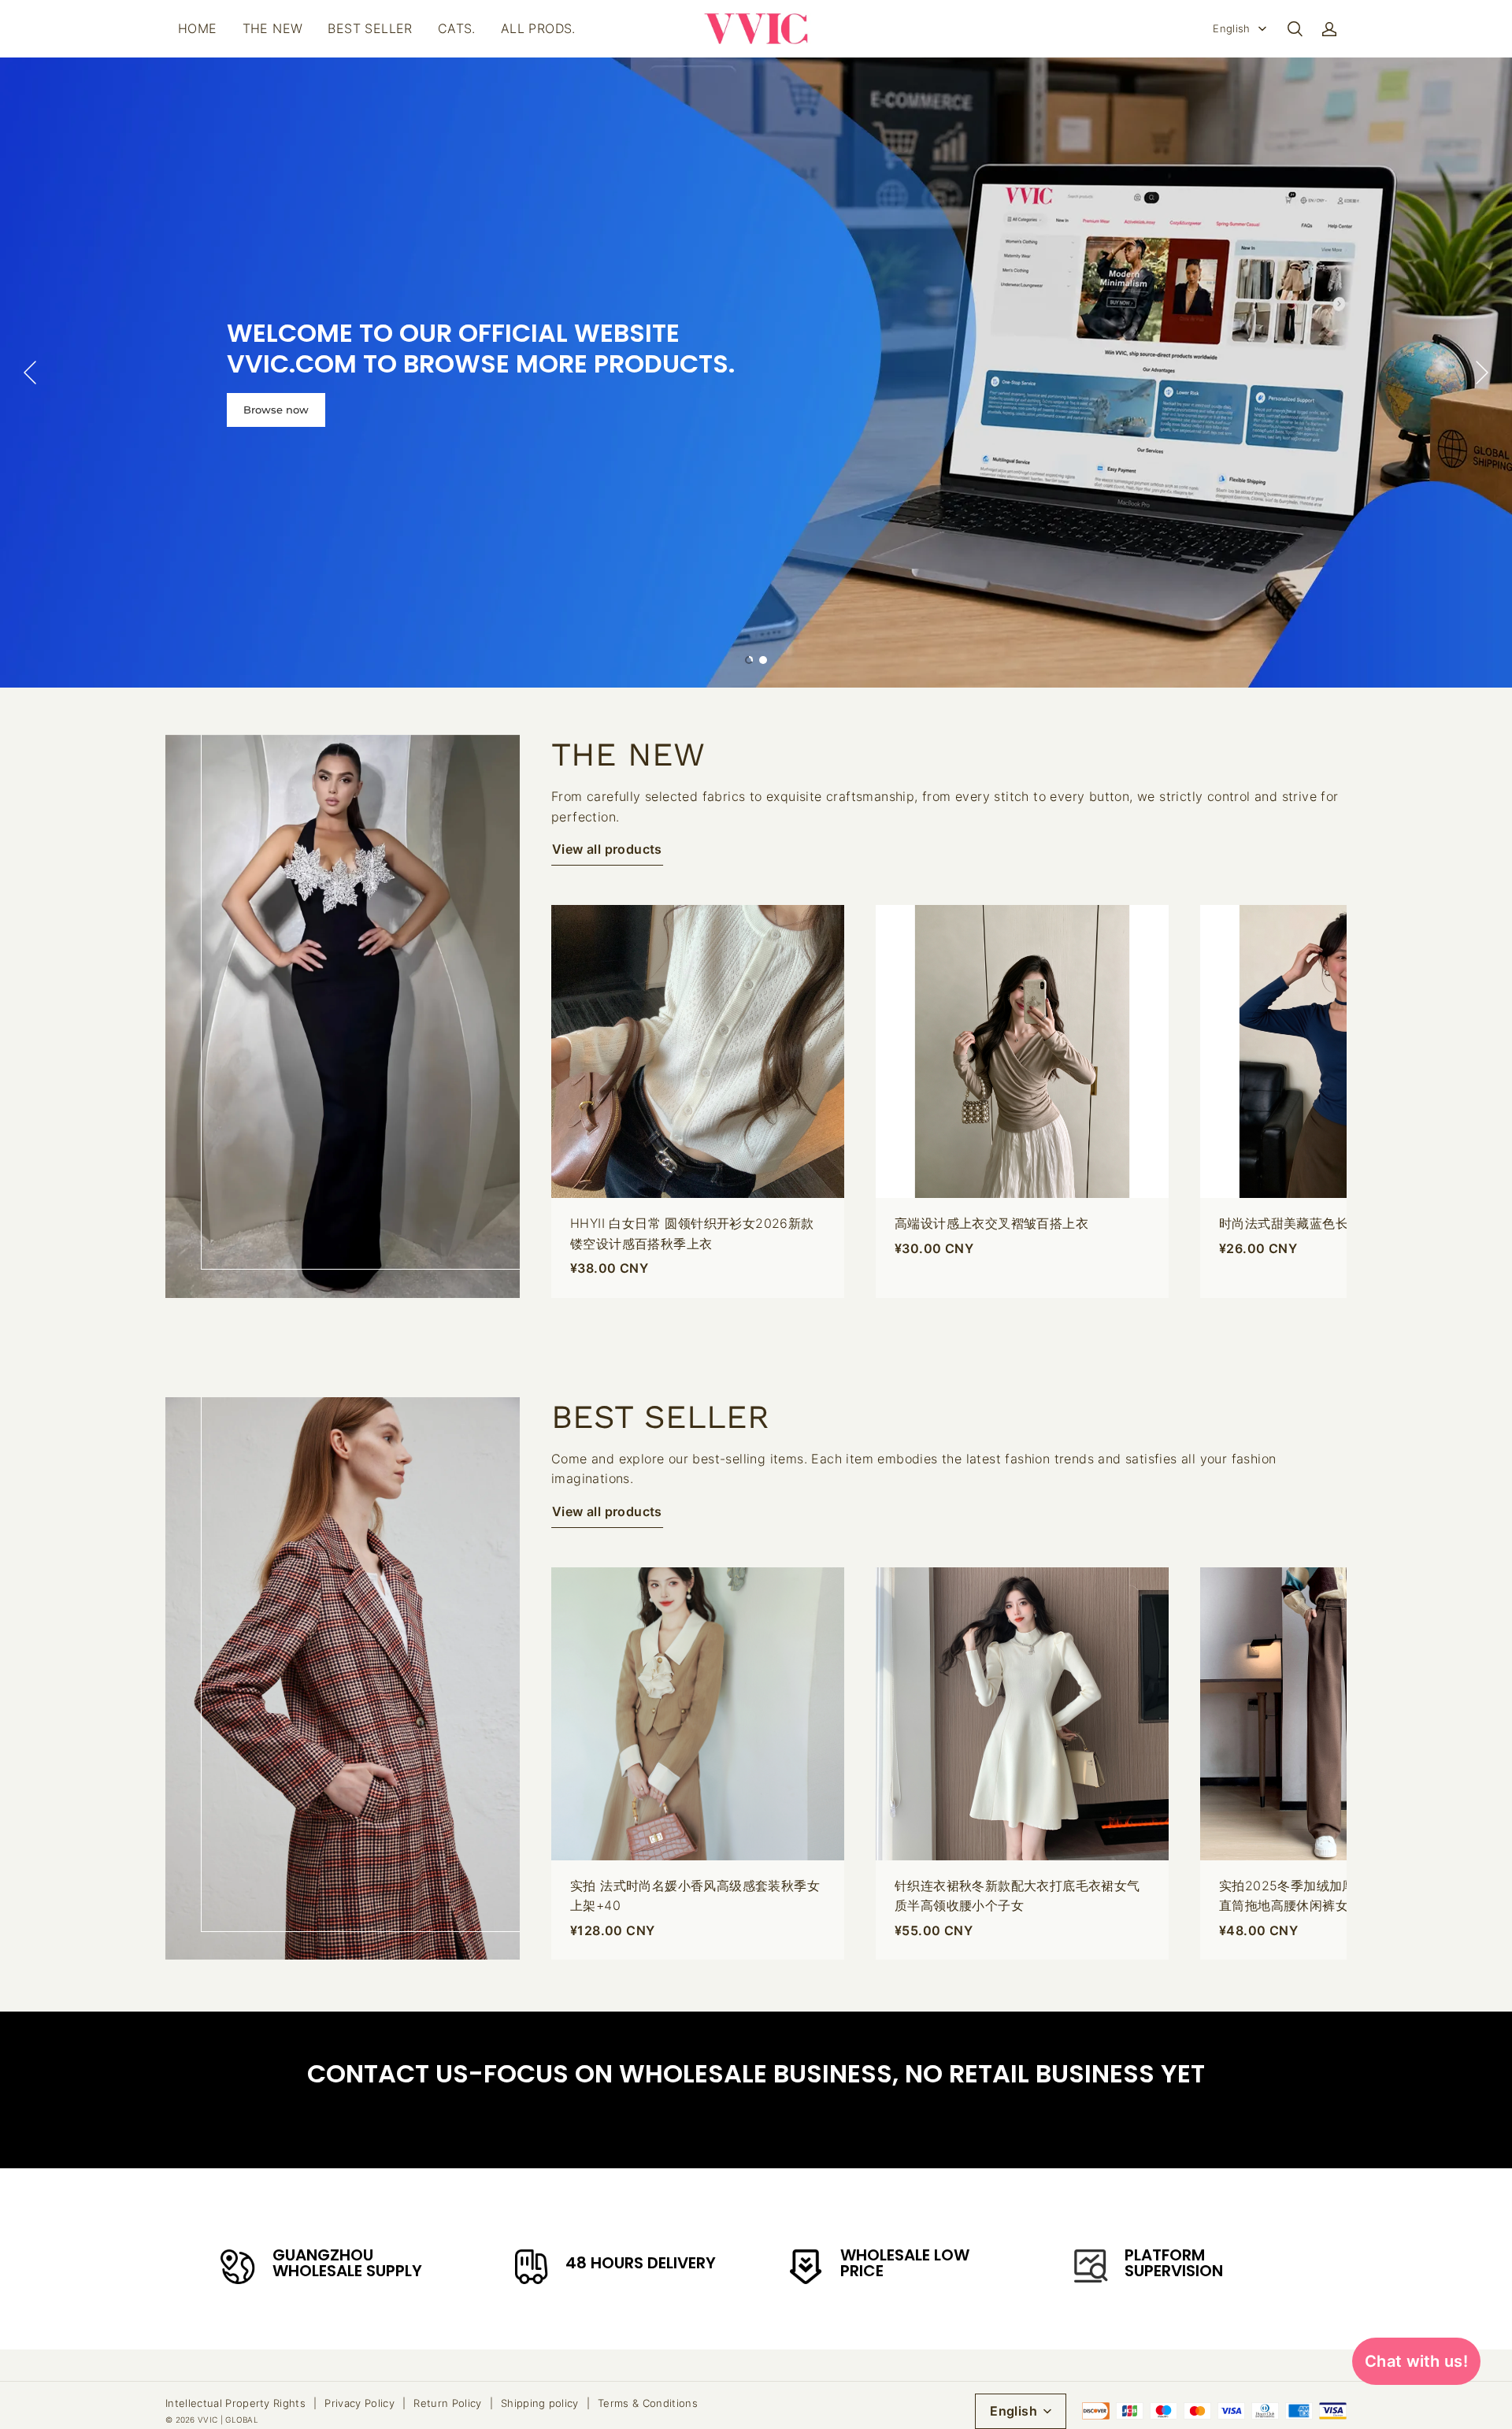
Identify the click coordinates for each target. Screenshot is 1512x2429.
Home (198, 28)
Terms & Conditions (648, 2403)
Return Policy (447, 2403)
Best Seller (370, 28)
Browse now (276, 410)
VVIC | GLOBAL (228, 2420)
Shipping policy (540, 2403)
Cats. (457, 28)
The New (273, 28)
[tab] (749, 660)
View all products (607, 849)
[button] (1295, 29)
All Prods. (538, 28)
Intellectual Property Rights (235, 2403)
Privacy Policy (359, 2403)
